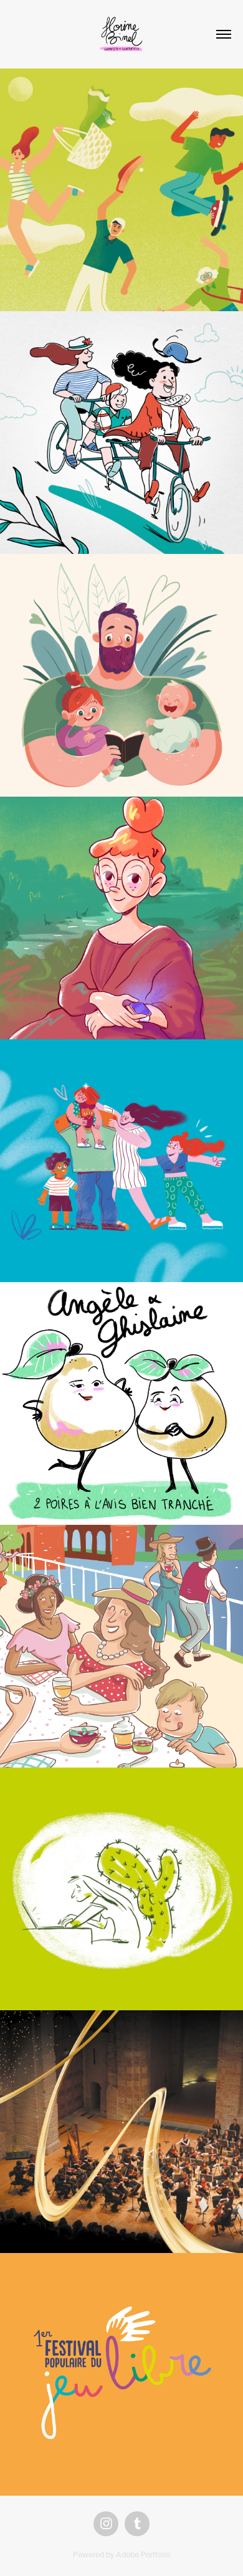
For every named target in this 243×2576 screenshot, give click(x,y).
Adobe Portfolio (143, 2554)
